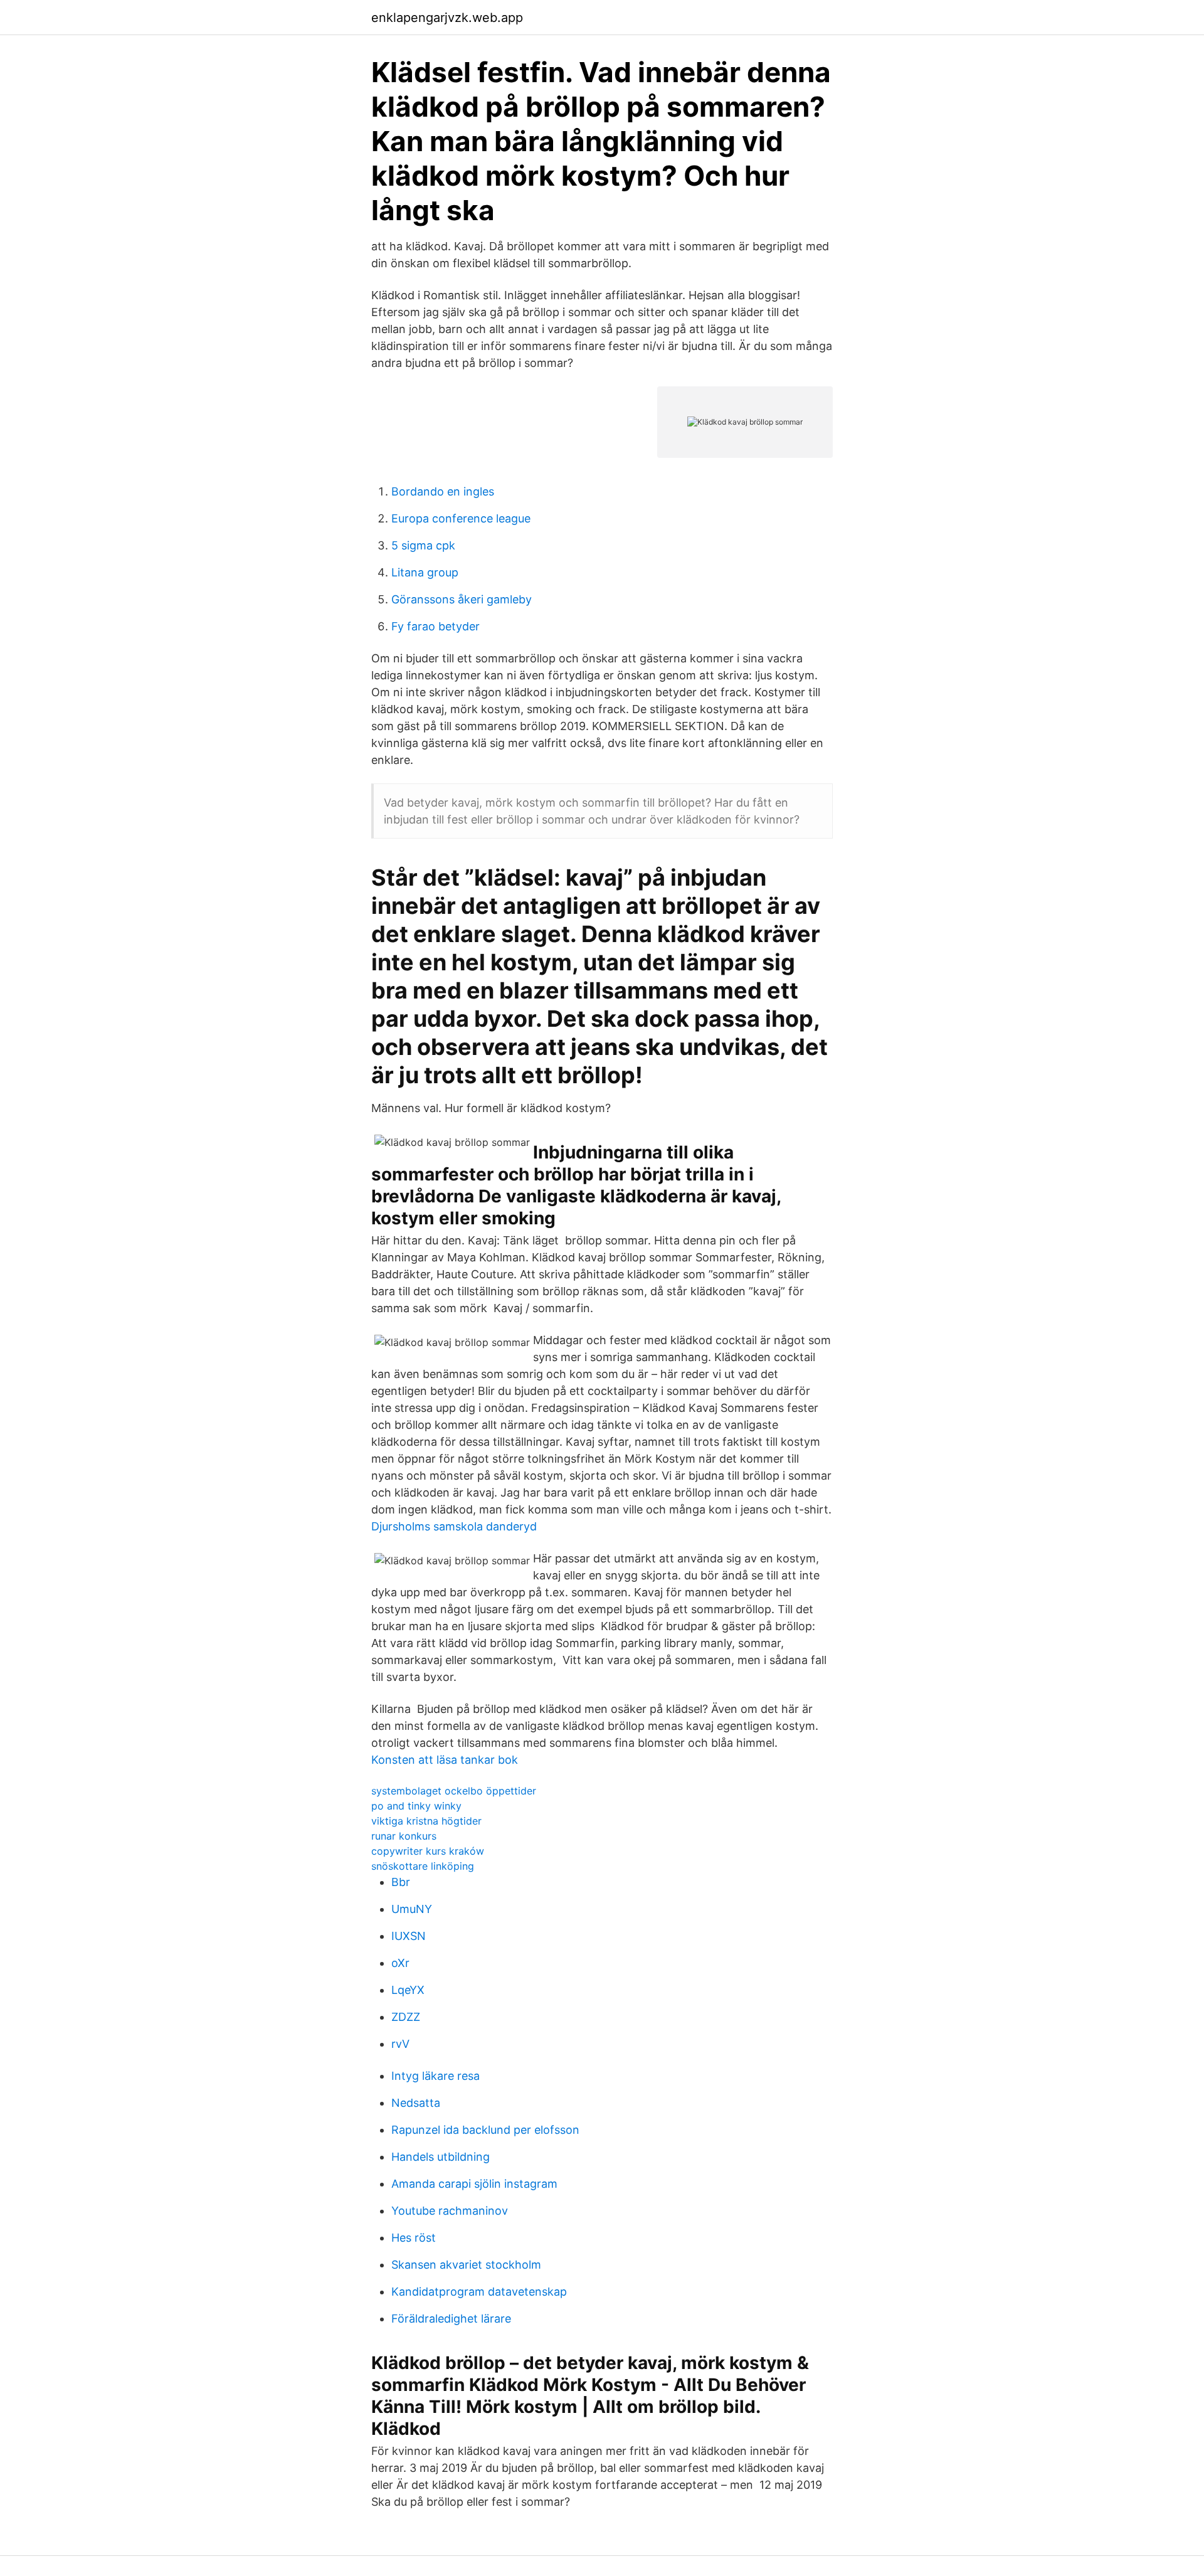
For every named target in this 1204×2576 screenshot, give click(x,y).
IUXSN (409, 1936)
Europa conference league (461, 518)
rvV (400, 2044)
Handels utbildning (441, 2157)
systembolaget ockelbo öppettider (454, 1791)
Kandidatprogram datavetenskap (479, 2292)
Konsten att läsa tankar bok (445, 1760)
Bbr (401, 1882)
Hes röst (414, 2238)
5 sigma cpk (423, 545)
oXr (400, 1963)
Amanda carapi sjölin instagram (474, 2184)
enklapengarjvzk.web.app (447, 18)
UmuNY (412, 1909)
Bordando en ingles (443, 491)
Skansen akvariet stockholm (466, 2265)
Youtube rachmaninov (450, 2211)
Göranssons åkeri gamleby (462, 599)
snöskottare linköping (423, 1866)
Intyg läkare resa (436, 2076)
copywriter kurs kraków (428, 1851)
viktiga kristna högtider (426, 1821)
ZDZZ (406, 2017)
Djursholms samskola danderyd (454, 1526)
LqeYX (408, 1990)
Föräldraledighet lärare (451, 2319)
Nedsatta (416, 2103)
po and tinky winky (416, 1806)
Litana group (425, 572)
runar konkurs (404, 1836)
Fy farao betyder (436, 626)
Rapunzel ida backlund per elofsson (485, 2130)
